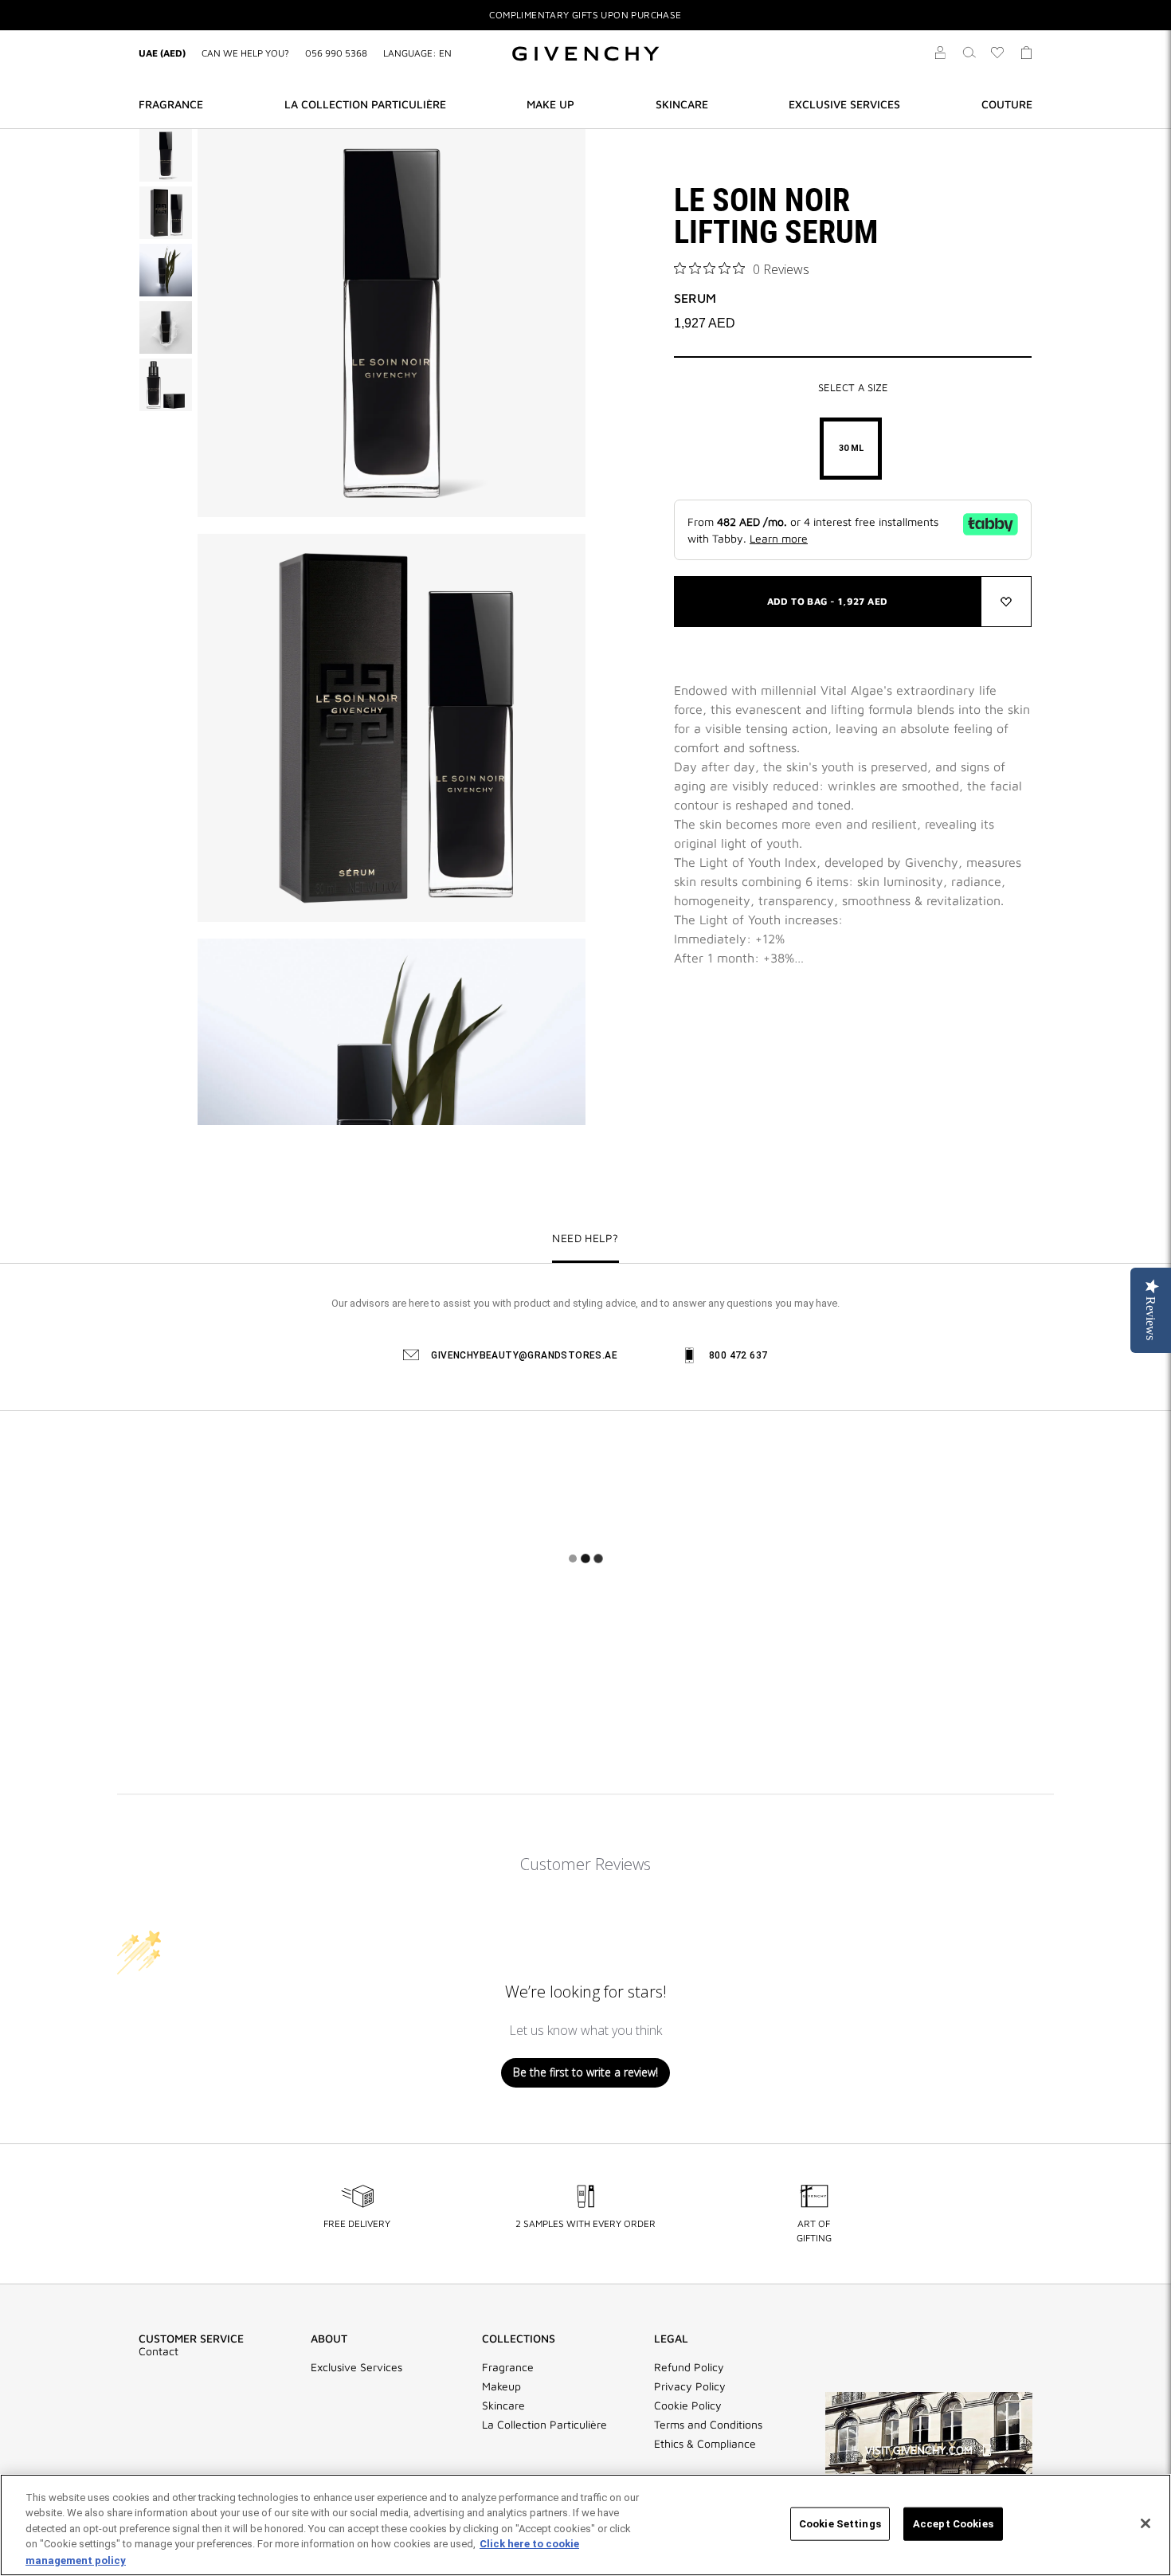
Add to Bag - (828, 601)
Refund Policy (689, 2367)
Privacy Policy (690, 2386)
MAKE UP (550, 104)
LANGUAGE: (417, 53)
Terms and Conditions (708, 2425)
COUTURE (1007, 104)
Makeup (501, 2386)
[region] (585, 2525)
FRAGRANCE (171, 104)
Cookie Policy (688, 2405)
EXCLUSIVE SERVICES (844, 104)
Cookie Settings (840, 2524)
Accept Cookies (953, 2524)
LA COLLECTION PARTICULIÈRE (365, 104)
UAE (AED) (162, 53)
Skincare (503, 2405)
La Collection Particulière (544, 2425)
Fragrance (508, 2367)
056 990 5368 (336, 53)
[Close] (1146, 2523)
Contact (159, 2351)
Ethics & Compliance (705, 2444)
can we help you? (245, 53)
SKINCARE (682, 104)
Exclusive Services (356, 2367)
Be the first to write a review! (585, 2072)
